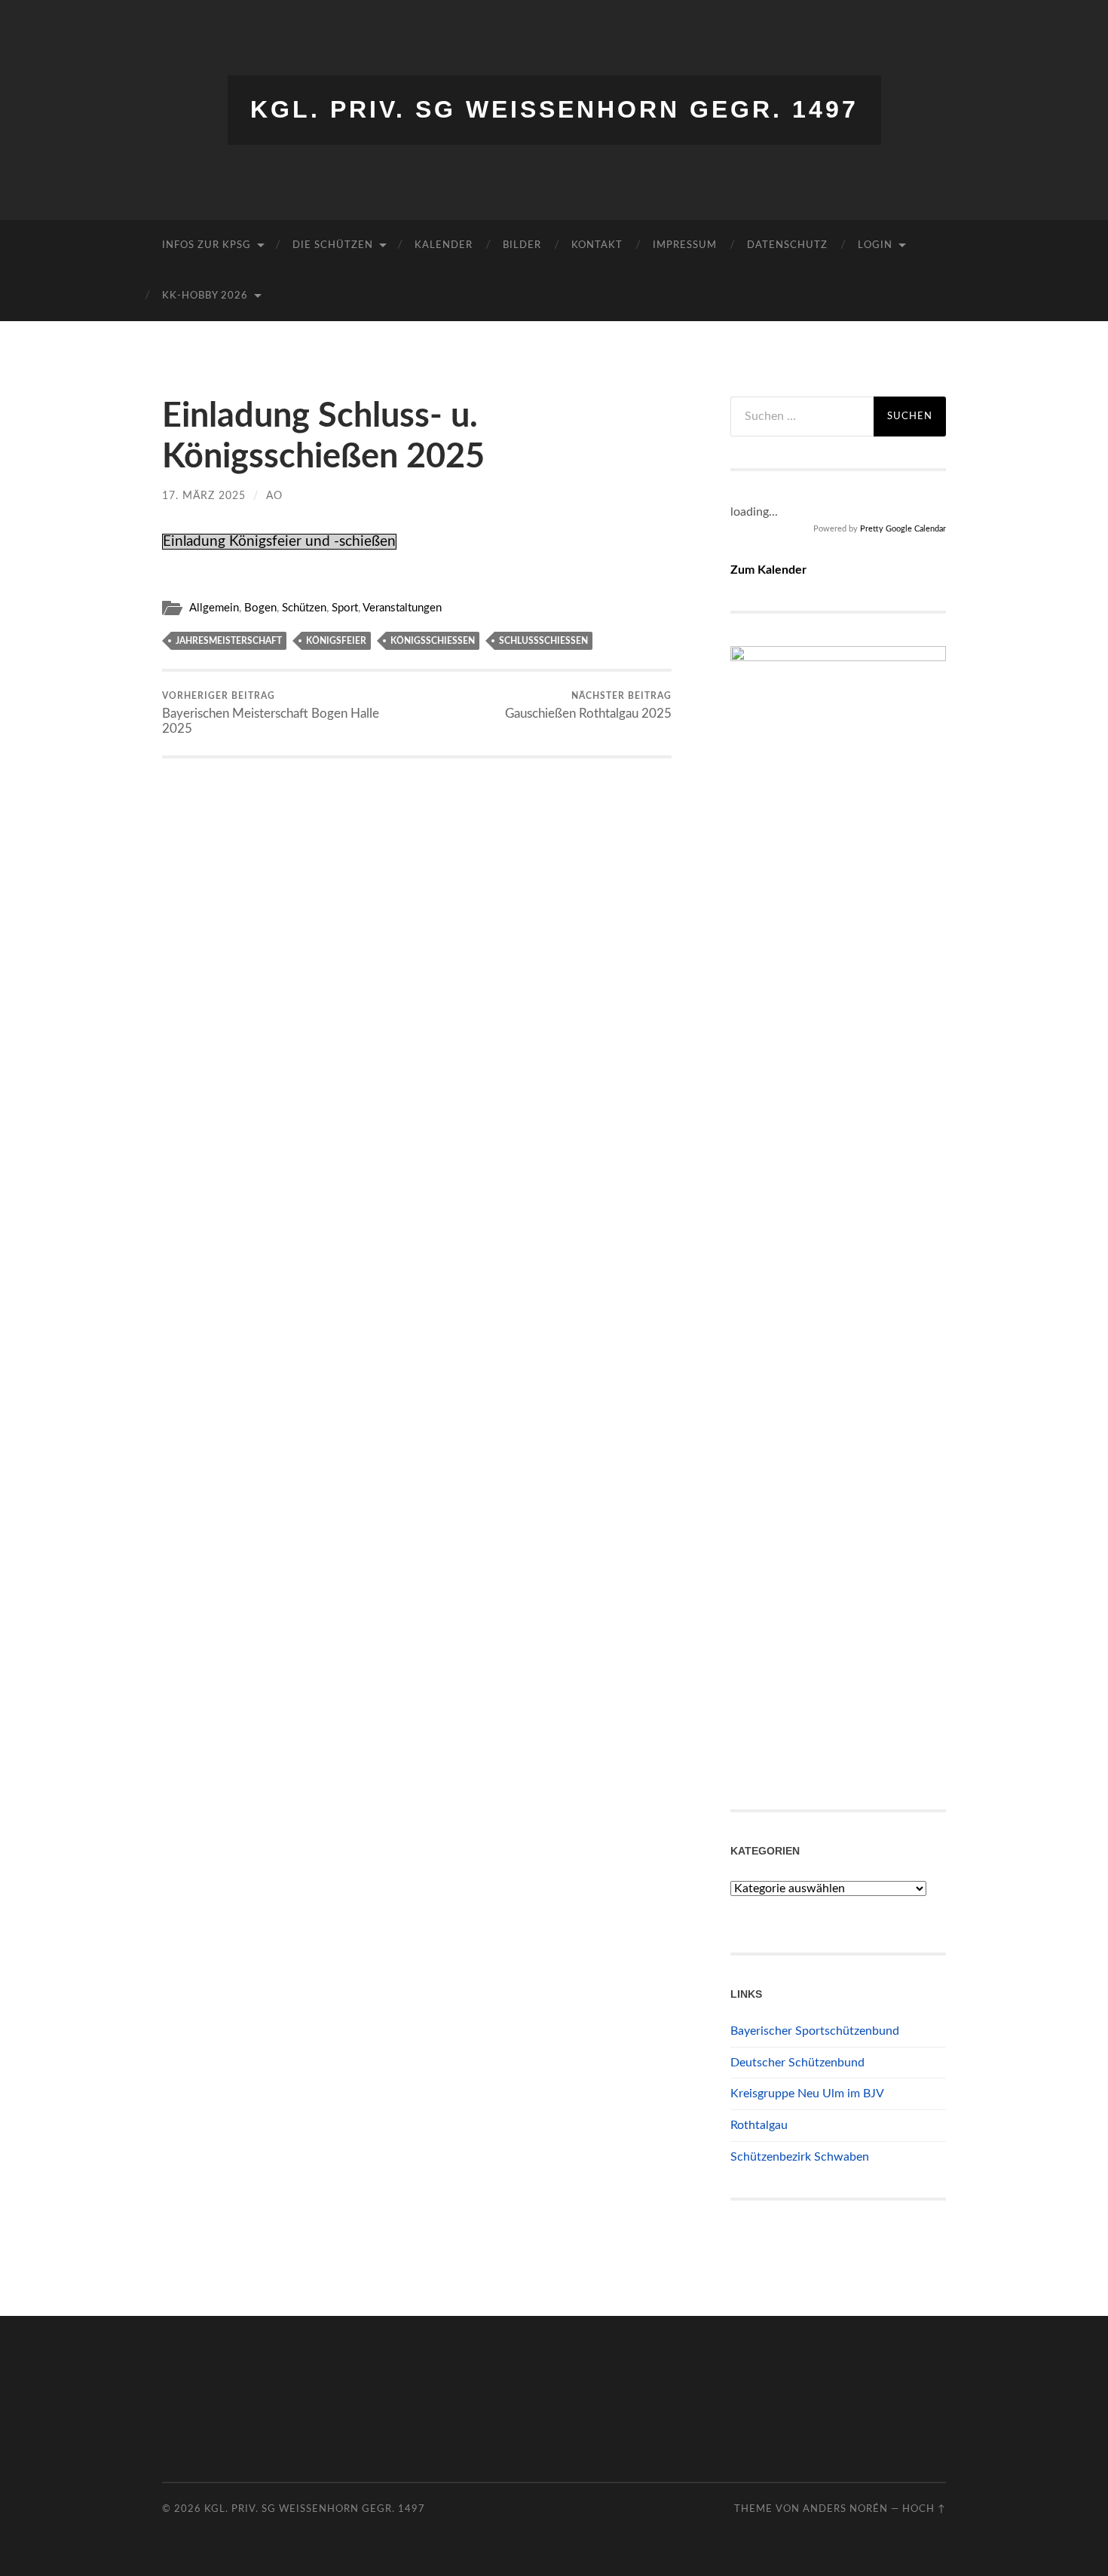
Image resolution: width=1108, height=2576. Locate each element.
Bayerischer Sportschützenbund (815, 2031)
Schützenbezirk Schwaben (800, 2157)
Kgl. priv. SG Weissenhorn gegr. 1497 (554, 109)
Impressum (685, 245)
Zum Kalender (768, 570)
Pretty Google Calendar (903, 529)
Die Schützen (333, 245)
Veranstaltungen (402, 608)
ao (274, 496)
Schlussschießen (543, 641)
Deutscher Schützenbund (797, 2063)
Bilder (522, 245)
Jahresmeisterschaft (229, 641)
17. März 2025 (204, 496)
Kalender (444, 245)
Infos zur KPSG (207, 245)
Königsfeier (336, 641)
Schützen (304, 608)
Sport (345, 608)
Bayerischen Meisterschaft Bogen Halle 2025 (271, 713)
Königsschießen (433, 641)
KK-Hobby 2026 (205, 296)
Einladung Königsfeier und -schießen (279, 542)
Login (875, 245)
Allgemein (214, 608)
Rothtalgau (759, 2125)
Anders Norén (845, 2509)
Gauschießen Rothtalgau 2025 (588, 706)
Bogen (260, 608)
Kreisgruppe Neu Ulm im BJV (807, 2094)
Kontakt (597, 245)
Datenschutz (787, 245)
